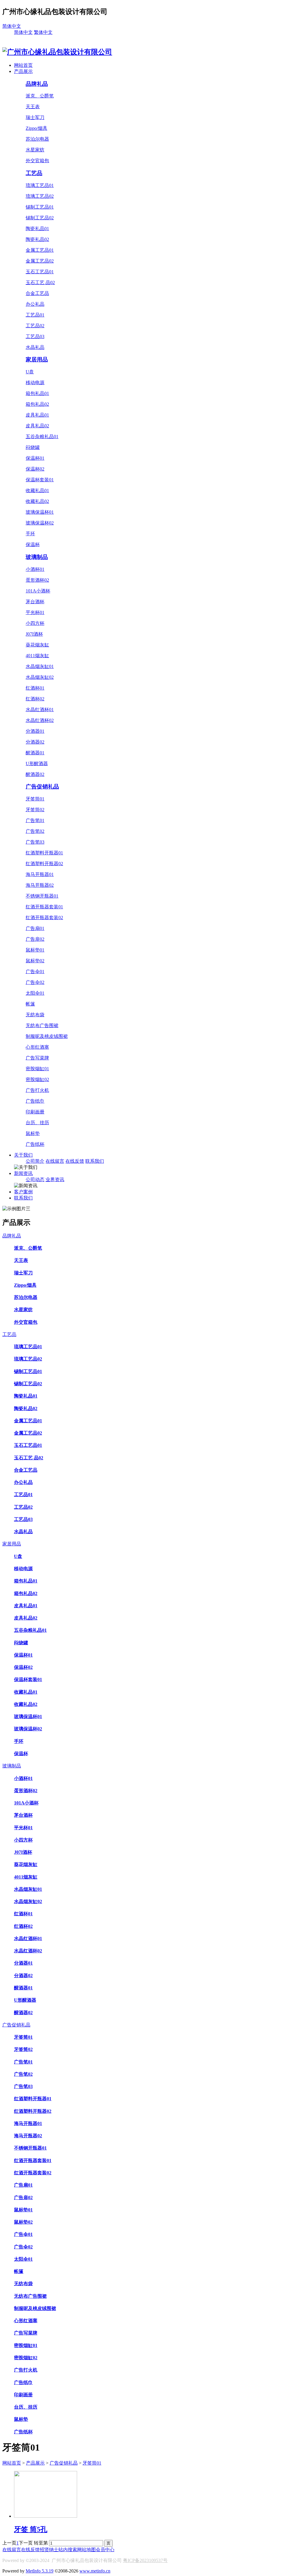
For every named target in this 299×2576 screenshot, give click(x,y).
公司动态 (35, 1179)
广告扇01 (35, 928)
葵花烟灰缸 (37, 645)
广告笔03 (35, 842)
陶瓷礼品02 (37, 239)
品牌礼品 (37, 84)
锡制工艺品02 (40, 218)
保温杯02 (35, 469)
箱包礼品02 (37, 404)
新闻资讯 (23, 1173)
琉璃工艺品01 (40, 185)
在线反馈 (75, 1161)
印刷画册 (35, 1112)
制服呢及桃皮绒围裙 (47, 1036)
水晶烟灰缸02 (40, 677)
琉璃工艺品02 (40, 196)
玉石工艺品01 (40, 272)
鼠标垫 (33, 1133)
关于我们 (23, 1155)
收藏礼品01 (37, 490)
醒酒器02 (35, 774)
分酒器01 (35, 731)
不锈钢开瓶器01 (42, 896)
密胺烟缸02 (37, 1079)
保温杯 (33, 544)
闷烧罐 (33, 447)
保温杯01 (35, 458)
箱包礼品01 (37, 393)
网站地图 (86, 2550)
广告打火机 (37, 1090)
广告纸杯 (35, 1144)
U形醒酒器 (37, 764)
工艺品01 (35, 315)
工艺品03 (35, 336)
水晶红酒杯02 (40, 720)
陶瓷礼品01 (37, 229)
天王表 (33, 107)
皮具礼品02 (37, 426)
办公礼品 (35, 304)
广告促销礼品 (42, 787)
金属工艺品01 (40, 250)
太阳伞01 (35, 993)
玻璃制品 (37, 557)
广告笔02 (35, 831)
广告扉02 (35, 939)
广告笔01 (35, 820)
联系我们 (95, 1161)
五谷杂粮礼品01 (42, 437)
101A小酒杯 (38, 591)
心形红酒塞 (37, 1047)
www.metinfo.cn (95, 2571)
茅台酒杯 (35, 602)
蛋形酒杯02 (37, 580)
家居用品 (37, 360)
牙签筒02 (35, 810)
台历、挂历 (37, 1123)
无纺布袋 (35, 1015)
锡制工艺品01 (40, 207)
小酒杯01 (35, 569)
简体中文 (12, 26)
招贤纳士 (49, 2550)
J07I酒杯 (34, 634)
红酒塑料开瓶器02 (44, 864)
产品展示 (23, 71)
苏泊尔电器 (37, 139)
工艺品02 (35, 326)
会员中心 (105, 2550)
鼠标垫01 (35, 950)
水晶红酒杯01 (40, 710)
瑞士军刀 (35, 117)
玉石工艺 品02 (40, 283)
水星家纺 (35, 150)
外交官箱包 (37, 161)
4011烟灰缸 (37, 656)
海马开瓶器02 (40, 885)
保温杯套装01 (40, 480)
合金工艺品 (37, 293)
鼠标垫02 (35, 961)
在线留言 (55, 1161)
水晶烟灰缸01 (40, 666)
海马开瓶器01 (40, 874)
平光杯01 (35, 612)
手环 (30, 534)
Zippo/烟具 (36, 128)
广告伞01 (35, 972)
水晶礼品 (35, 347)
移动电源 (35, 383)
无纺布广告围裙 (42, 1025)
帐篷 (30, 1004)
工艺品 (34, 173)
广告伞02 (35, 982)
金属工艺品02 (40, 261)
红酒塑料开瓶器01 (44, 853)
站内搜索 (68, 2550)
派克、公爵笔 (40, 96)
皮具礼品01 (37, 415)
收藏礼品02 (37, 501)
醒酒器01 (35, 753)
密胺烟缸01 (37, 1069)
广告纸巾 (35, 1101)
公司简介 (35, 1161)
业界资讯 (55, 1179)
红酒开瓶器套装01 (44, 907)
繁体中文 (43, 32)
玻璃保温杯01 (40, 512)
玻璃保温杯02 (40, 523)
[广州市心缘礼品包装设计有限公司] (57, 52)
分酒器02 (35, 742)
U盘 (30, 372)
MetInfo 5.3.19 (40, 2571)
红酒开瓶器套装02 (44, 918)
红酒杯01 (35, 688)
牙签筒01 (35, 799)
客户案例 (23, 1192)
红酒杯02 (35, 699)
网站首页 (23, 65)
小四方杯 (35, 623)
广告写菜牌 (37, 1058)
